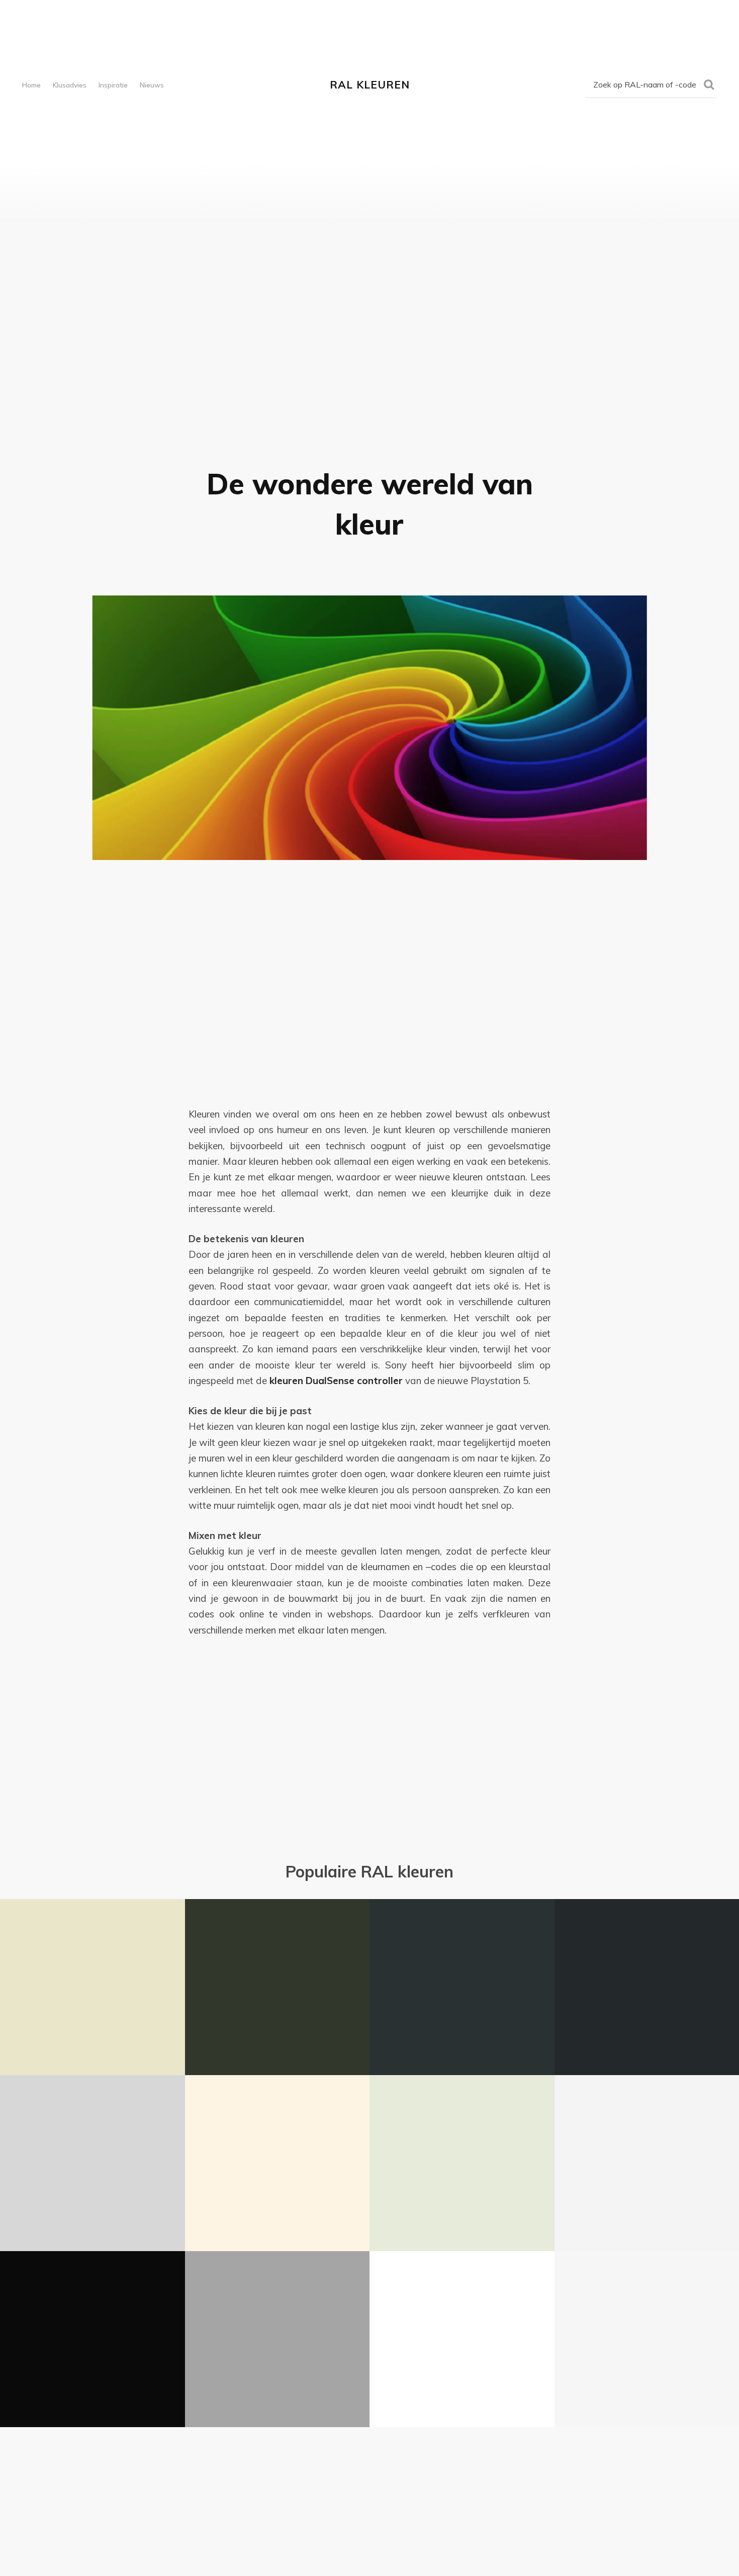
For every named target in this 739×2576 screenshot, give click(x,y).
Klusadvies (70, 85)
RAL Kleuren (370, 84)
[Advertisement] (369, 960)
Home (31, 85)
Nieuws (152, 85)
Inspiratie (113, 85)
